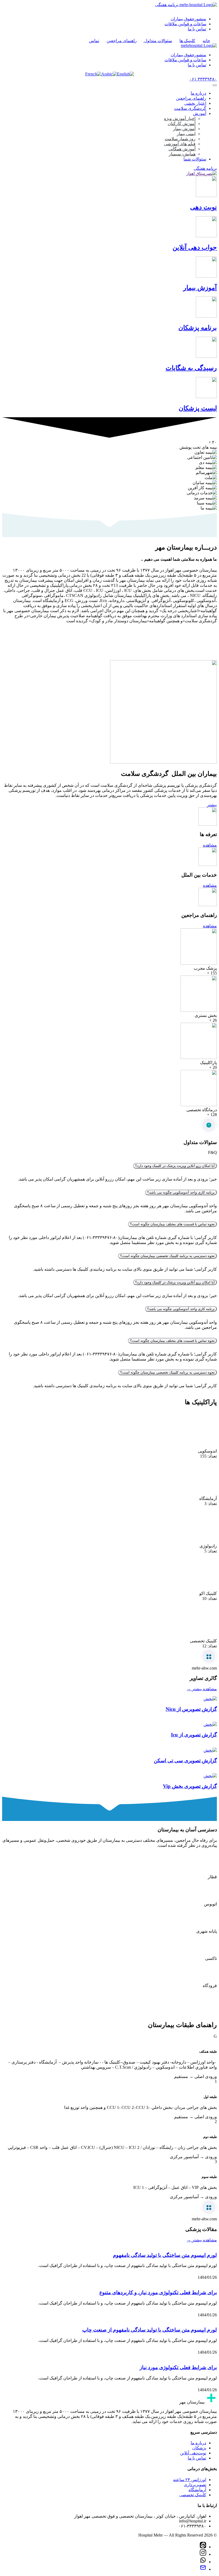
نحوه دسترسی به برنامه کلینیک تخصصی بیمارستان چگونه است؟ (167, 1256)
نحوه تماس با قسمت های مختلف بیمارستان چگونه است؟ (172, 1224)
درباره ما (198, 93)
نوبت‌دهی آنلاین (193, 2457)
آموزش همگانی (182, 149)
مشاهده (210, 845)
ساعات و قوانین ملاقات (185, 24)
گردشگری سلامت (190, 108)
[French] (93, 74)
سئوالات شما (195, 159)
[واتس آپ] (203, 2566)
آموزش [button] (200, 113)
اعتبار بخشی (195, 103)
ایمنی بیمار (186, 134)
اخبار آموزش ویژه (180, 119)
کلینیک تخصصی (193, 2499)
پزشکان (199, 2452)
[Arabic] (109, 74)
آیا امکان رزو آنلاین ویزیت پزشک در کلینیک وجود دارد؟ (175, 1166)
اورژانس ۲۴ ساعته (190, 2484)
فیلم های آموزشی (180, 144)
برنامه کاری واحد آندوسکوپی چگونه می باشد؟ (181, 1192)
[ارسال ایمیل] (203, 2573)
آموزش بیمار (184, 129)
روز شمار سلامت (180, 139)
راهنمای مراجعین (191, 98)
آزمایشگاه (197, 2494)
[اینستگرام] (203, 2559)
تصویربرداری (195, 2489)
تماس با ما (197, 29)
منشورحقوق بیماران (188, 19)
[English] (126, 74)
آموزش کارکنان (182, 124)
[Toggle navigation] (215, 85)
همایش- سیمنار (182, 154)
